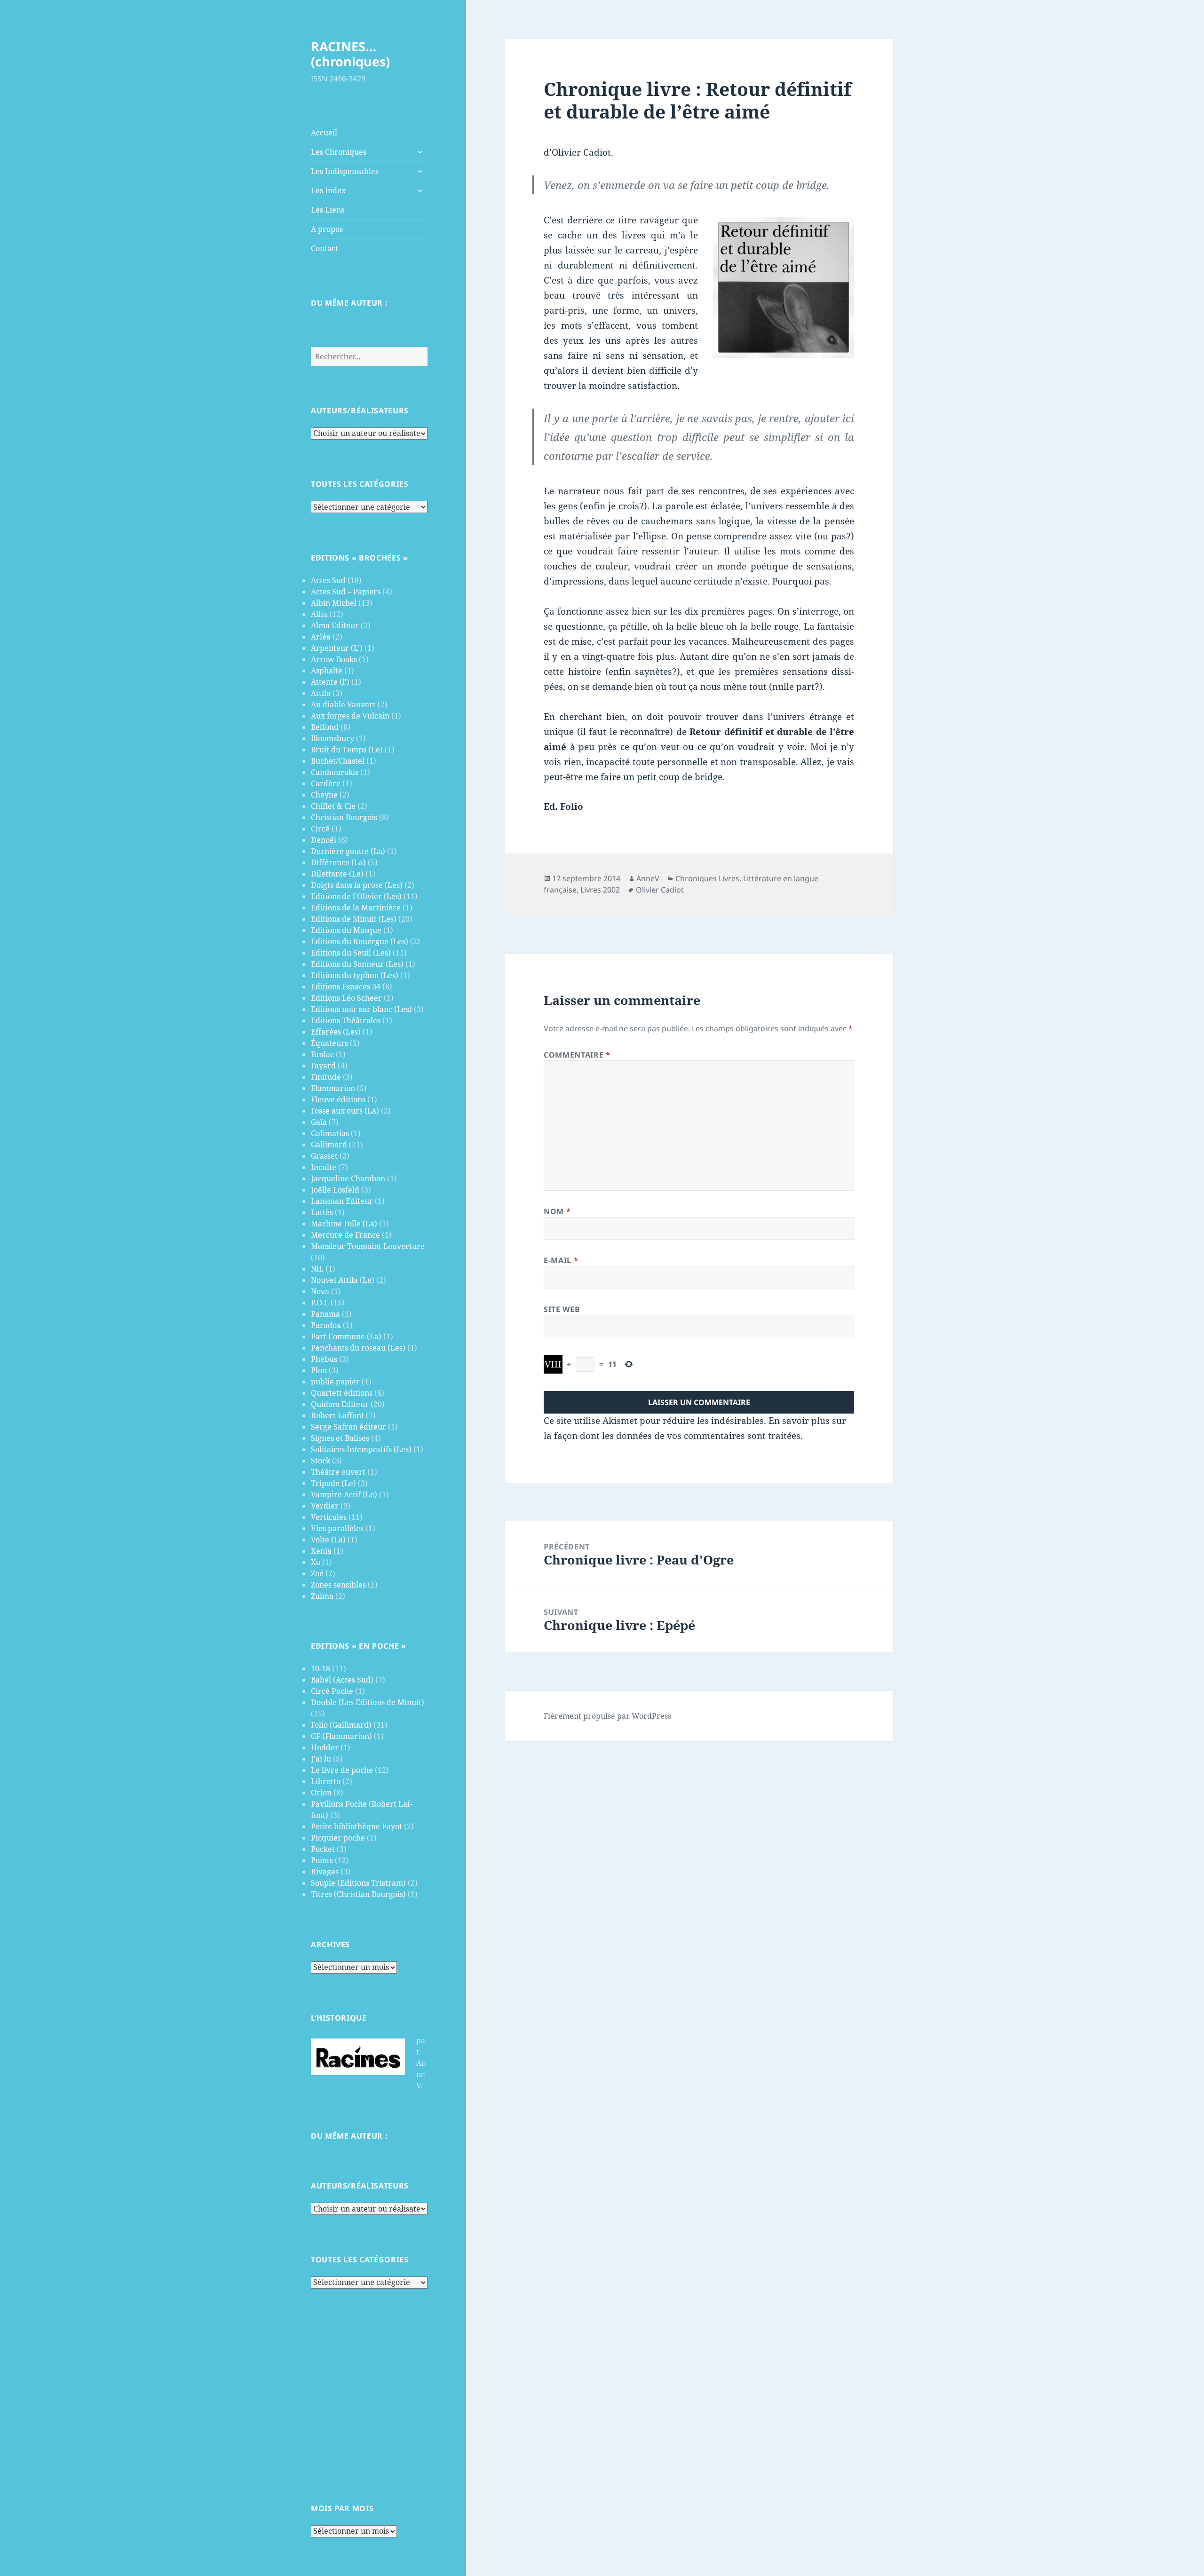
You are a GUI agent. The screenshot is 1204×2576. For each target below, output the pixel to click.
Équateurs (329, 1043)
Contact (325, 248)
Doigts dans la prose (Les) (357, 885)
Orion (321, 1793)
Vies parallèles (337, 1528)
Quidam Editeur (340, 1404)
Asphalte (327, 671)
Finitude (326, 1077)
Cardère (326, 783)
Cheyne (324, 795)
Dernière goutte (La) (348, 851)
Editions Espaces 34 (346, 987)
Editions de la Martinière (356, 908)
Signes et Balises (340, 1438)
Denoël (324, 840)
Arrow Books (334, 659)
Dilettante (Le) (337, 874)
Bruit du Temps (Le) (347, 750)
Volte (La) (328, 1540)
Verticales (329, 1517)
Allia (319, 614)
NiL (317, 1269)
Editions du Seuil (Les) (351, 953)
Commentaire (577, 1055)
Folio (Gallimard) (341, 1725)
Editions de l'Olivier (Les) (356, 896)
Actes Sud (328, 580)
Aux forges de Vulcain (350, 716)
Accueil (324, 133)
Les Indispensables (345, 171)
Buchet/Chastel (338, 761)
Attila (321, 693)
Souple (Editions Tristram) (358, 1883)
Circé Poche (332, 1691)
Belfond (325, 727)
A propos (327, 229)
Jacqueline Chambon (348, 1178)
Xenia (321, 1551)
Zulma (322, 1596)
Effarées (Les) (336, 1032)
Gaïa (319, 1122)
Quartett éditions (342, 1393)
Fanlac (322, 1054)
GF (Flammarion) (341, 1736)
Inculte (324, 1167)
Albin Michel (334, 603)
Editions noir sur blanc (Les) (361, 1009)
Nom (557, 1211)
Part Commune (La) (346, 1336)
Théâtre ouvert (338, 1472)
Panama (325, 1314)
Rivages (325, 1872)
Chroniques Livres (707, 878)
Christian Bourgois (344, 817)
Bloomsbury (333, 738)
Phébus (324, 1359)
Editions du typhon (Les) (355, 975)
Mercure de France (345, 1235)
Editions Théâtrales (346, 1020)
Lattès (322, 1212)
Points (322, 1860)
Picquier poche (338, 1838)
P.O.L (320, 1303)
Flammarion (333, 1088)
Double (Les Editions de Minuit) (368, 1702)
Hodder (325, 1747)
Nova (320, 1291)
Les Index (328, 190)
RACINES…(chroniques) (350, 54)
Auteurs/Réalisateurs (360, 411)
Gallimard (329, 1145)
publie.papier (335, 1382)
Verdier (325, 1506)
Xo (316, 1562)
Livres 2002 (600, 890)
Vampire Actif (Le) (344, 1494)
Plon (319, 1370)
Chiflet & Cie (333, 806)
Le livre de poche (342, 1770)
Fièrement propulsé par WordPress (607, 1716)
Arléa (321, 637)
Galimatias (330, 1133)
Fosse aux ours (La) (345, 1111)
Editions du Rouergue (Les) (360, 941)
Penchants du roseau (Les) (358, 1348)
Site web (562, 1309)
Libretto (326, 1781)
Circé (320, 829)
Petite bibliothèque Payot (356, 1826)
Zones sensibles (338, 1585)
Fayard (323, 1066)
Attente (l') (330, 682)
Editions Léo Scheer (346, 998)
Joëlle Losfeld (335, 1190)
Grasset (324, 1156)
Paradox (326, 1325)
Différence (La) (338, 862)
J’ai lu (321, 1759)
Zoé (317, 1573)
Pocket (323, 1849)
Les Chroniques (339, 152)
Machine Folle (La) (344, 1224)
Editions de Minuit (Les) (354, 919)
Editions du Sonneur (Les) (357, 964)
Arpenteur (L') (337, 648)
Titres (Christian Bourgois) (358, 1894)
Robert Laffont (337, 1415)
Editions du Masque (346, 930)
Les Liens (328, 210)
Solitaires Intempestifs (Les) (361, 1449)
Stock (321, 1461)
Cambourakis (335, 772)
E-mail (561, 1260)
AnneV (648, 878)
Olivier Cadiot (660, 890)
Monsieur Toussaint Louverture (368, 1246)
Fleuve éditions (338, 1099)
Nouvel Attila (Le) (343, 1280)
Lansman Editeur (342, 1201)
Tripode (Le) (333, 1483)
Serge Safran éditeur (349, 1427)
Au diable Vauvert (343, 704)
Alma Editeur (335, 625)
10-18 (321, 1668)
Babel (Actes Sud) (342, 1680)
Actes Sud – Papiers (346, 592)
